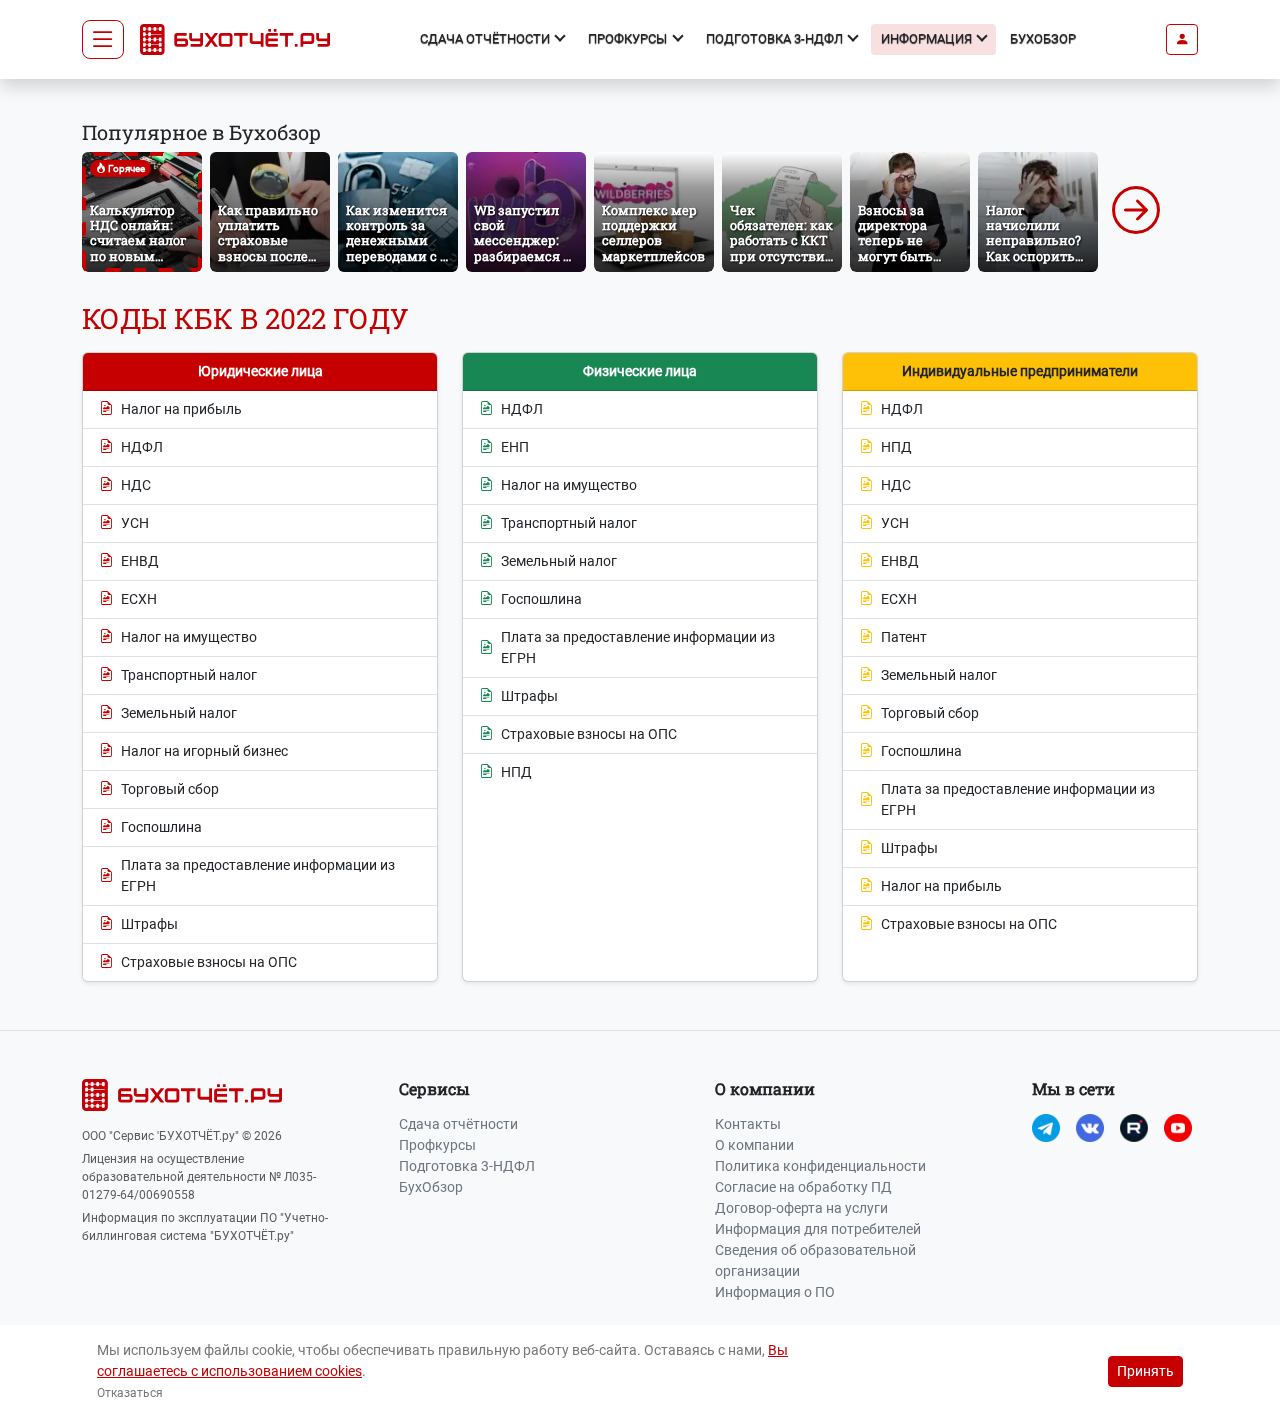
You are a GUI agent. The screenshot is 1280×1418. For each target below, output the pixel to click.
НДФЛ (142, 447)
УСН (135, 523)
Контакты (748, 1124)
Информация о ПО (775, 1292)
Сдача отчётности (458, 1124)
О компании (754, 1145)
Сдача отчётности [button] (486, 38)
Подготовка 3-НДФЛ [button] (776, 38)
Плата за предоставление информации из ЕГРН (258, 875)
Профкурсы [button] (629, 38)
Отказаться (130, 1393)
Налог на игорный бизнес (204, 751)
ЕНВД (140, 561)
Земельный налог (179, 713)
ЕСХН (139, 599)
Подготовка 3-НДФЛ (467, 1166)
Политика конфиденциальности (820, 1166)
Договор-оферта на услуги (801, 1208)
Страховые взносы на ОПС (209, 962)
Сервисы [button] (434, 1088)
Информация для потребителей (818, 1229)
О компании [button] (765, 1088)
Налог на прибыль (181, 409)
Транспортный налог (189, 675)
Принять (1145, 1371)
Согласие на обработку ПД (803, 1187)
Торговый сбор (170, 789)
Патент (904, 637)
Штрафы (149, 924)
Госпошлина (161, 827)
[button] (1182, 39)
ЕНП (515, 447)
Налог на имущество (189, 637)
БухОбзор (1043, 38)
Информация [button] (928, 38)
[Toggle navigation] (103, 40)
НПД (516, 772)
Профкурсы (437, 1145)
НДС (136, 485)
